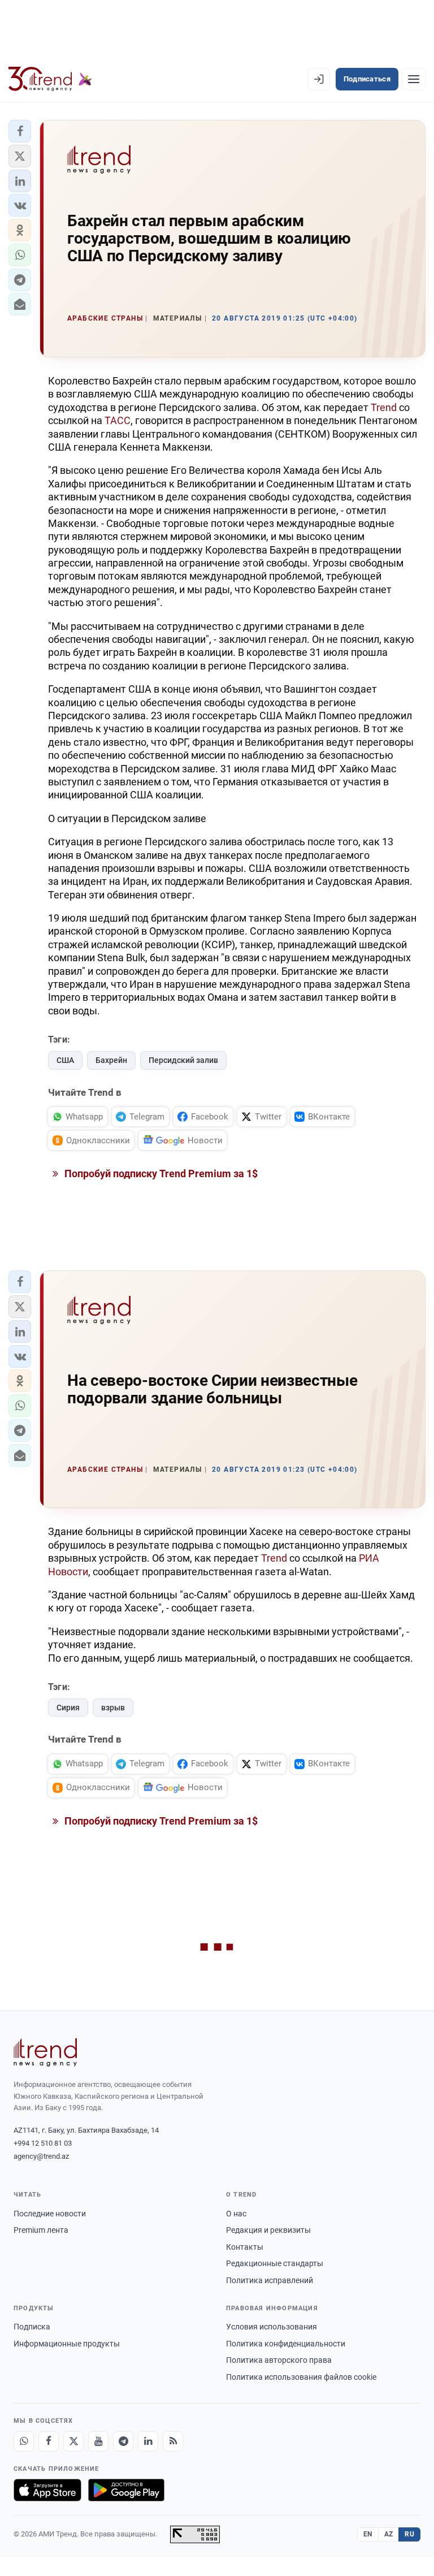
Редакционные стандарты (275, 2263)
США (65, 1060)
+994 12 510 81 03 (43, 2143)
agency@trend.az (41, 2156)
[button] (20, 131)
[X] (73, 2441)
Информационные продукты (67, 2344)
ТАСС (118, 420)
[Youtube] (98, 2441)
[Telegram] (123, 2441)
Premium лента (41, 2230)
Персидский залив (183, 1060)
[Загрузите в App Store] (47, 2490)
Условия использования (272, 2327)
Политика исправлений (270, 2280)
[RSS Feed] (173, 2441)
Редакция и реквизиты (268, 2230)
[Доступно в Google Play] (126, 2490)
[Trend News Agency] (45, 2052)
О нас (236, 2214)
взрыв (113, 1708)
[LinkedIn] (148, 2441)
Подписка (32, 2327)
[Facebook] (49, 2441)
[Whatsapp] (24, 2441)
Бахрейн (111, 1060)
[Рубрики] (414, 79)
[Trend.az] (50, 79)
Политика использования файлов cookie (301, 2377)
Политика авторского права (279, 2360)
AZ (389, 2534)
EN (368, 2534)
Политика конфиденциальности (286, 2344)
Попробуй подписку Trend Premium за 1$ (160, 1174)
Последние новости (50, 2214)
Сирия (68, 1708)
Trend (384, 407)
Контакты (245, 2247)
